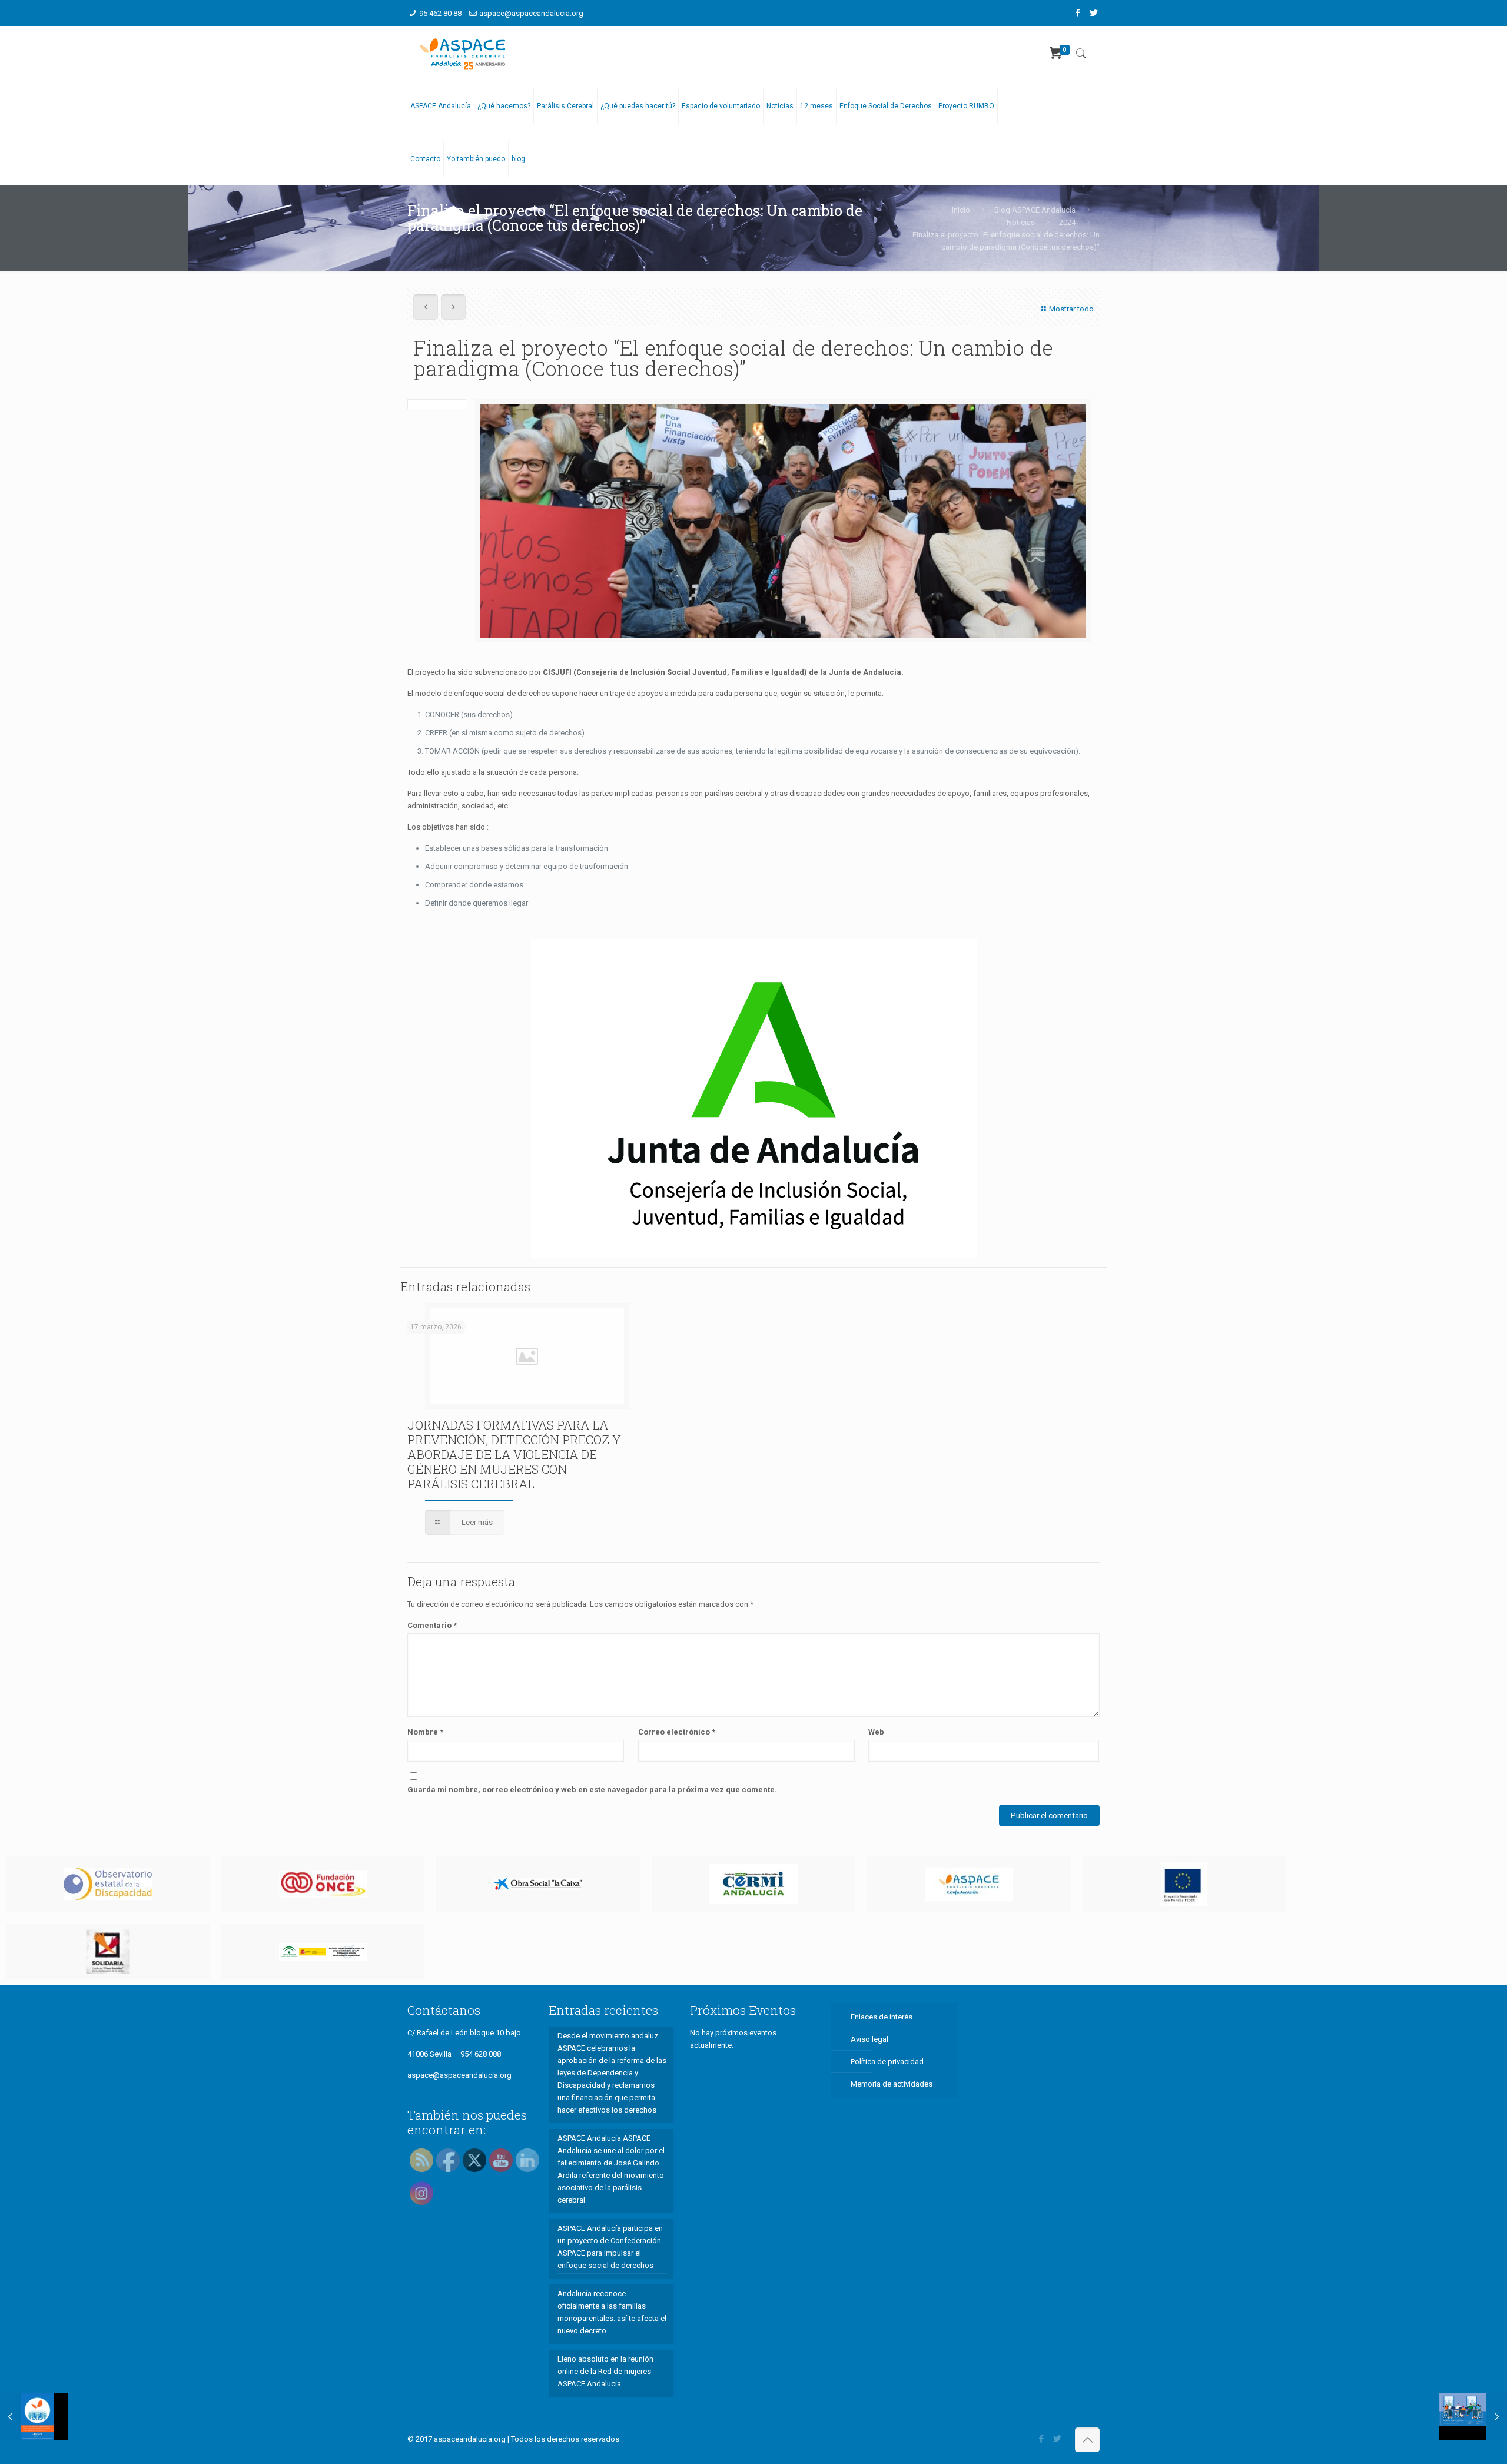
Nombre (425, 1732)
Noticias (1021, 222)
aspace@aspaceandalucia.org (531, 13)
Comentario (432, 1625)
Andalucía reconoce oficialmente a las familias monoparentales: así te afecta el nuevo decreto (612, 2312)
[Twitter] (1093, 13)
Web (876, 1732)
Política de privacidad (887, 2062)
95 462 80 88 (440, 13)
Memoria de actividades (892, 2084)
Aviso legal (869, 2039)
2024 (1067, 222)
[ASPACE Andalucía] (463, 53)
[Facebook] (1078, 13)
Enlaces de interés (882, 2017)
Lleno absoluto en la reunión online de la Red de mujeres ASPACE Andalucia (605, 2371)
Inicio (961, 210)
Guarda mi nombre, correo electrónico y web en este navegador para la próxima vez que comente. (592, 1790)
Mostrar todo (1071, 309)
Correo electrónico (677, 1732)
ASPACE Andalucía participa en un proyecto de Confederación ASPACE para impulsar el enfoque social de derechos (610, 2247)
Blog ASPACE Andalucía (1035, 210)
